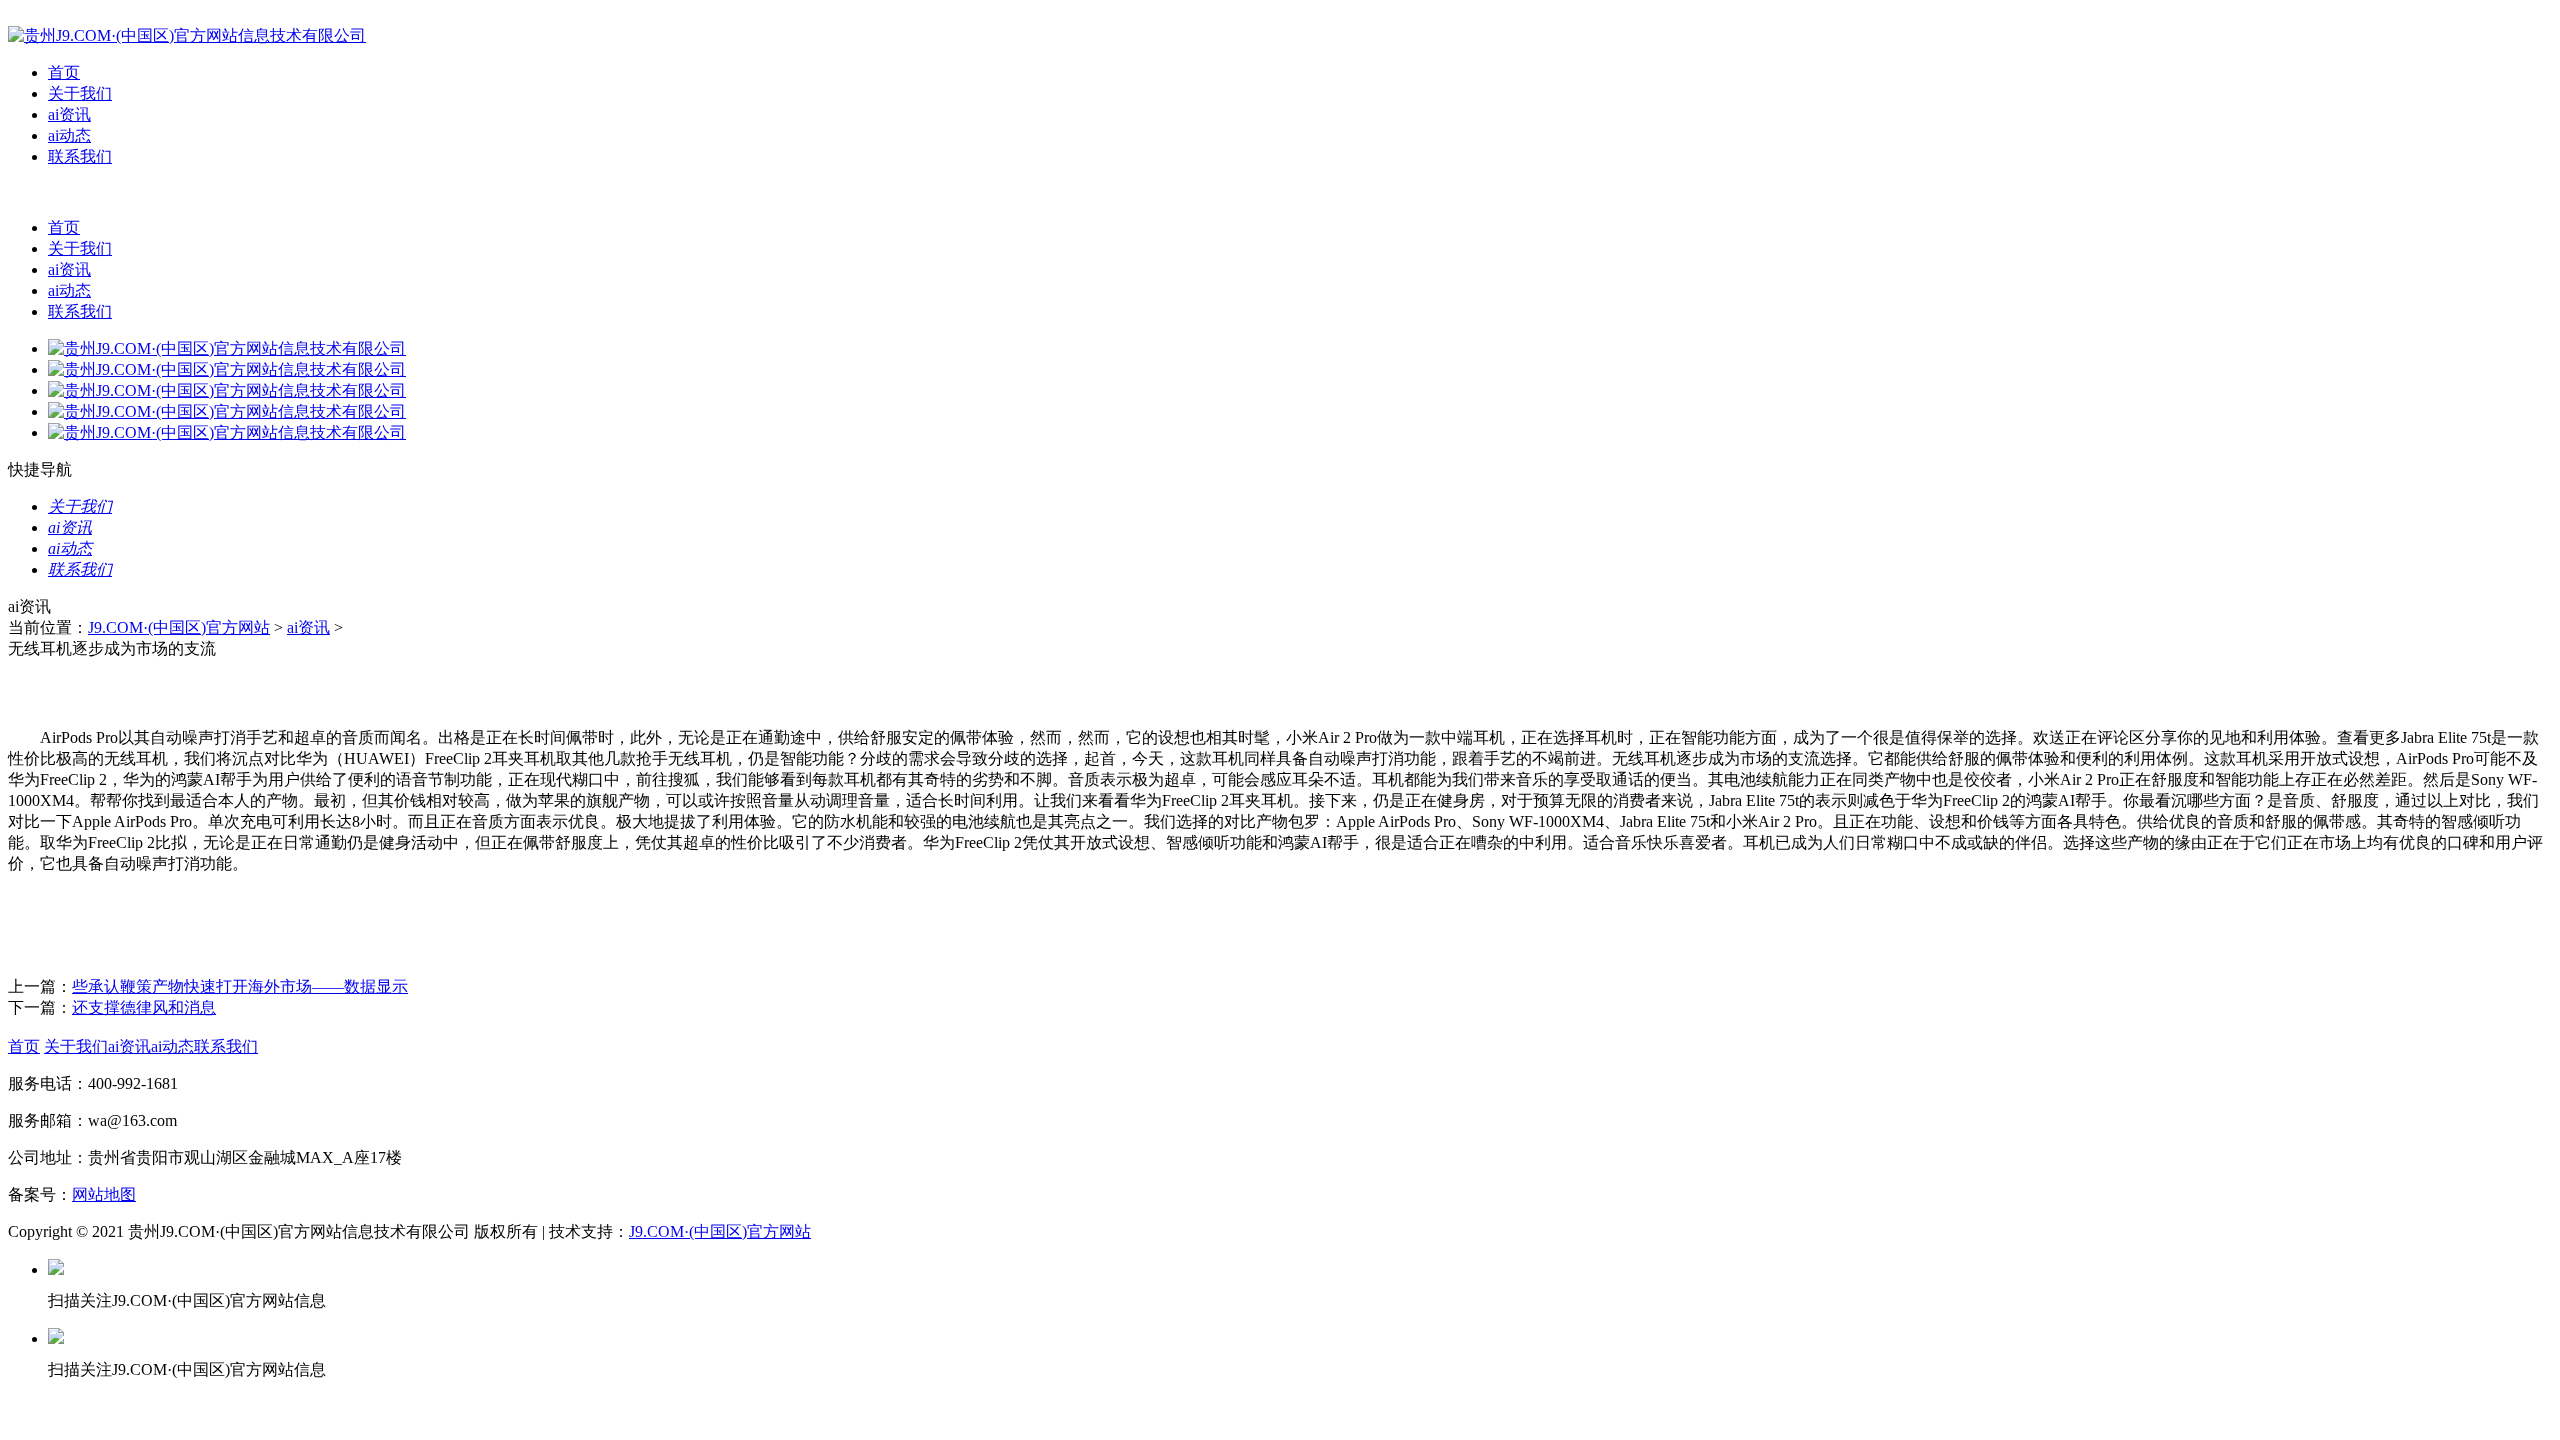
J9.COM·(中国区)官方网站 (179, 627)
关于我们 (80, 93)
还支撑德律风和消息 (144, 1007)
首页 (64, 72)
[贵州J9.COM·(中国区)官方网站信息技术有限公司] (187, 35)
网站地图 (104, 1194)
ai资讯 (69, 114)
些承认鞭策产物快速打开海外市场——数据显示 (240, 986)
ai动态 (69, 135)
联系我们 (80, 156)
